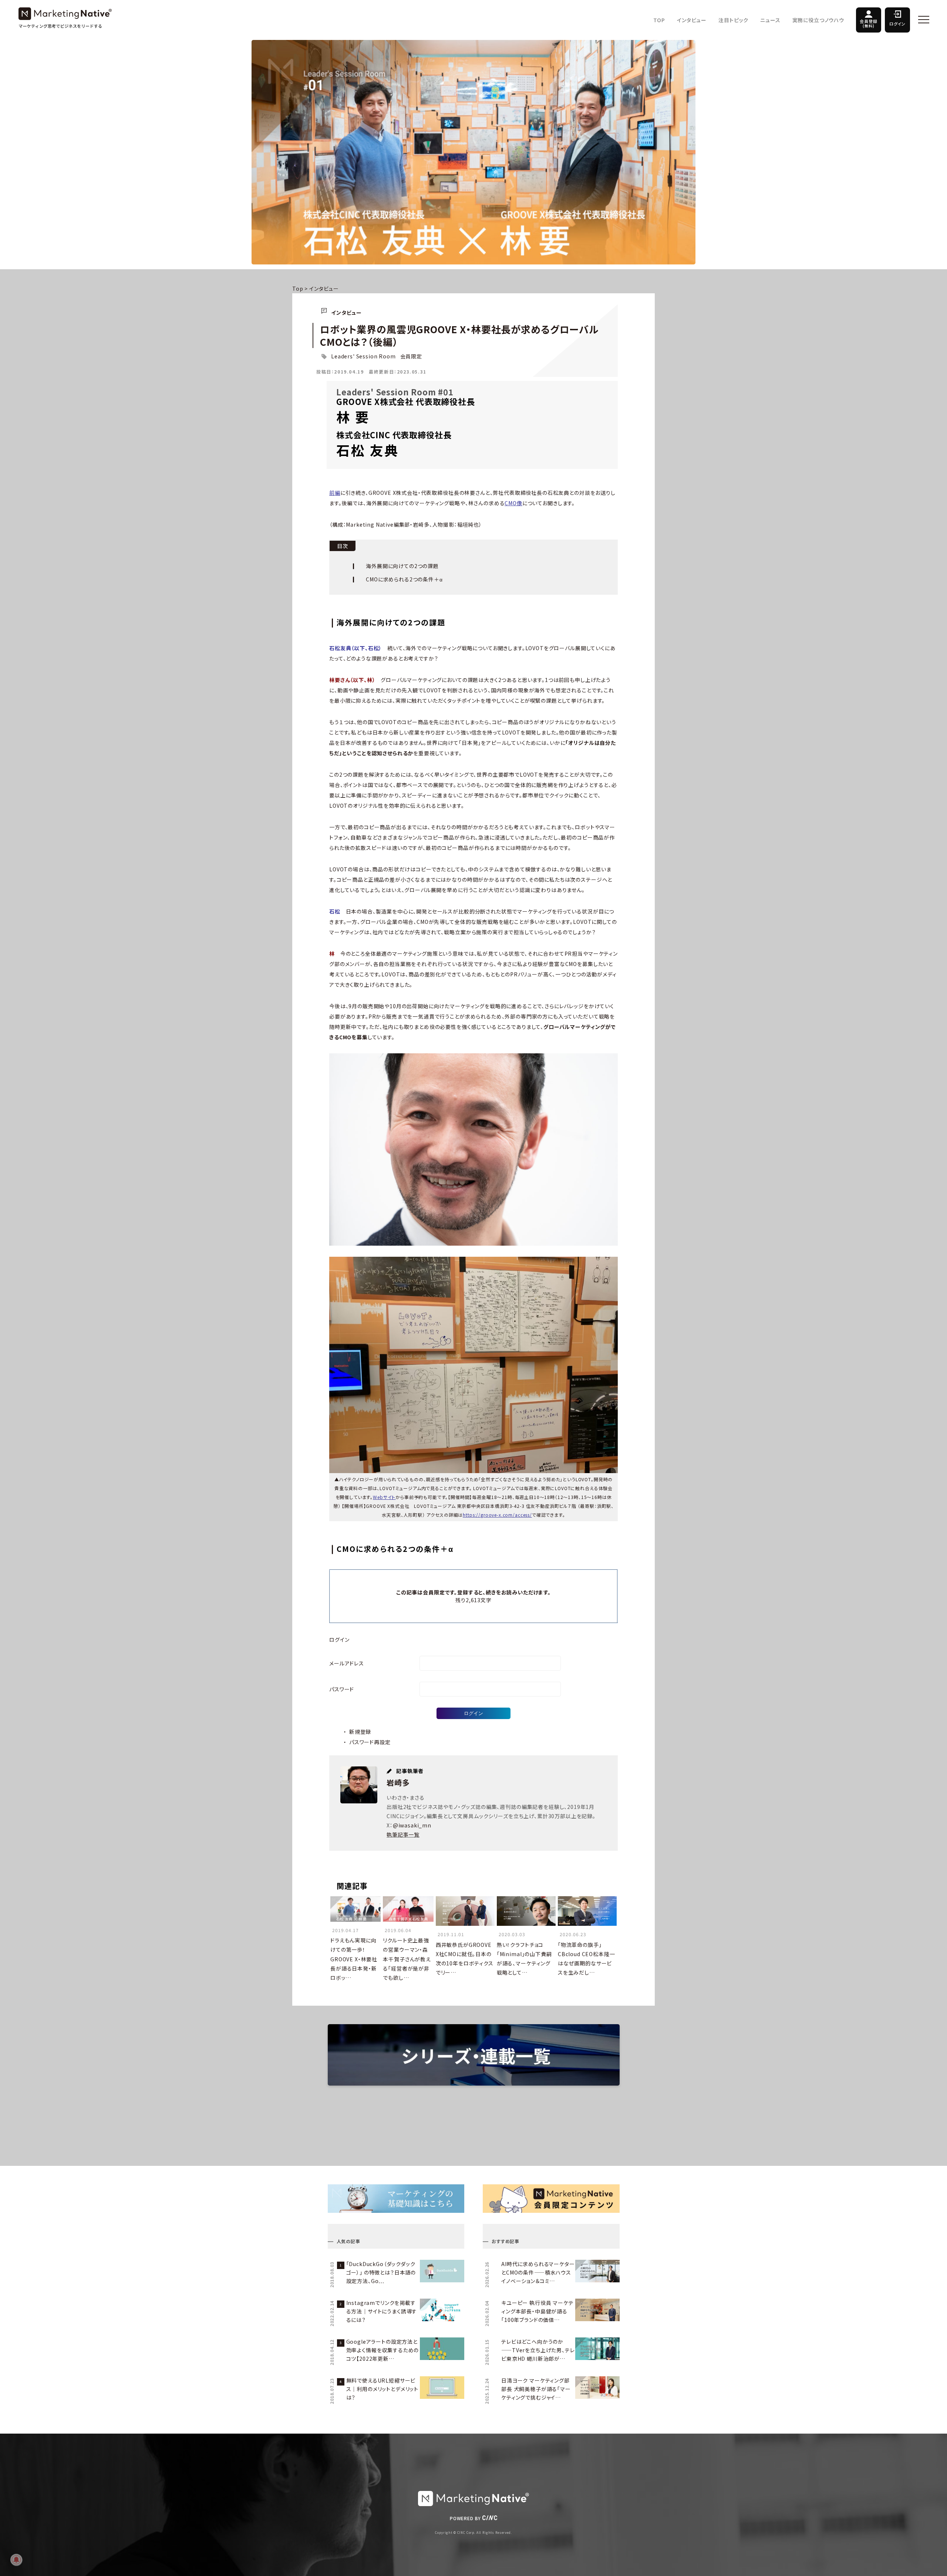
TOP (659, 20)
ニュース (770, 20)
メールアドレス (347, 1663)
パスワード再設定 (370, 1742)
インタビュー (692, 20)
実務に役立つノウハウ (818, 20)
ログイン (897, 24)
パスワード (342, 1689)
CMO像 (513, 503)
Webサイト (384, 1497)
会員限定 (411, 356)
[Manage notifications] (16, 2560)
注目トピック (733, 20)
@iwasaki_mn (412, 1825)
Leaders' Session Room (363, 356)
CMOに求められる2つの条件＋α (404, 579)
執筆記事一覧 (403, 1834)
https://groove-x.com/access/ (497, 1515)
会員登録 (868, 23)
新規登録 (360, 1732)
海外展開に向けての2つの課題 (402, 566)
